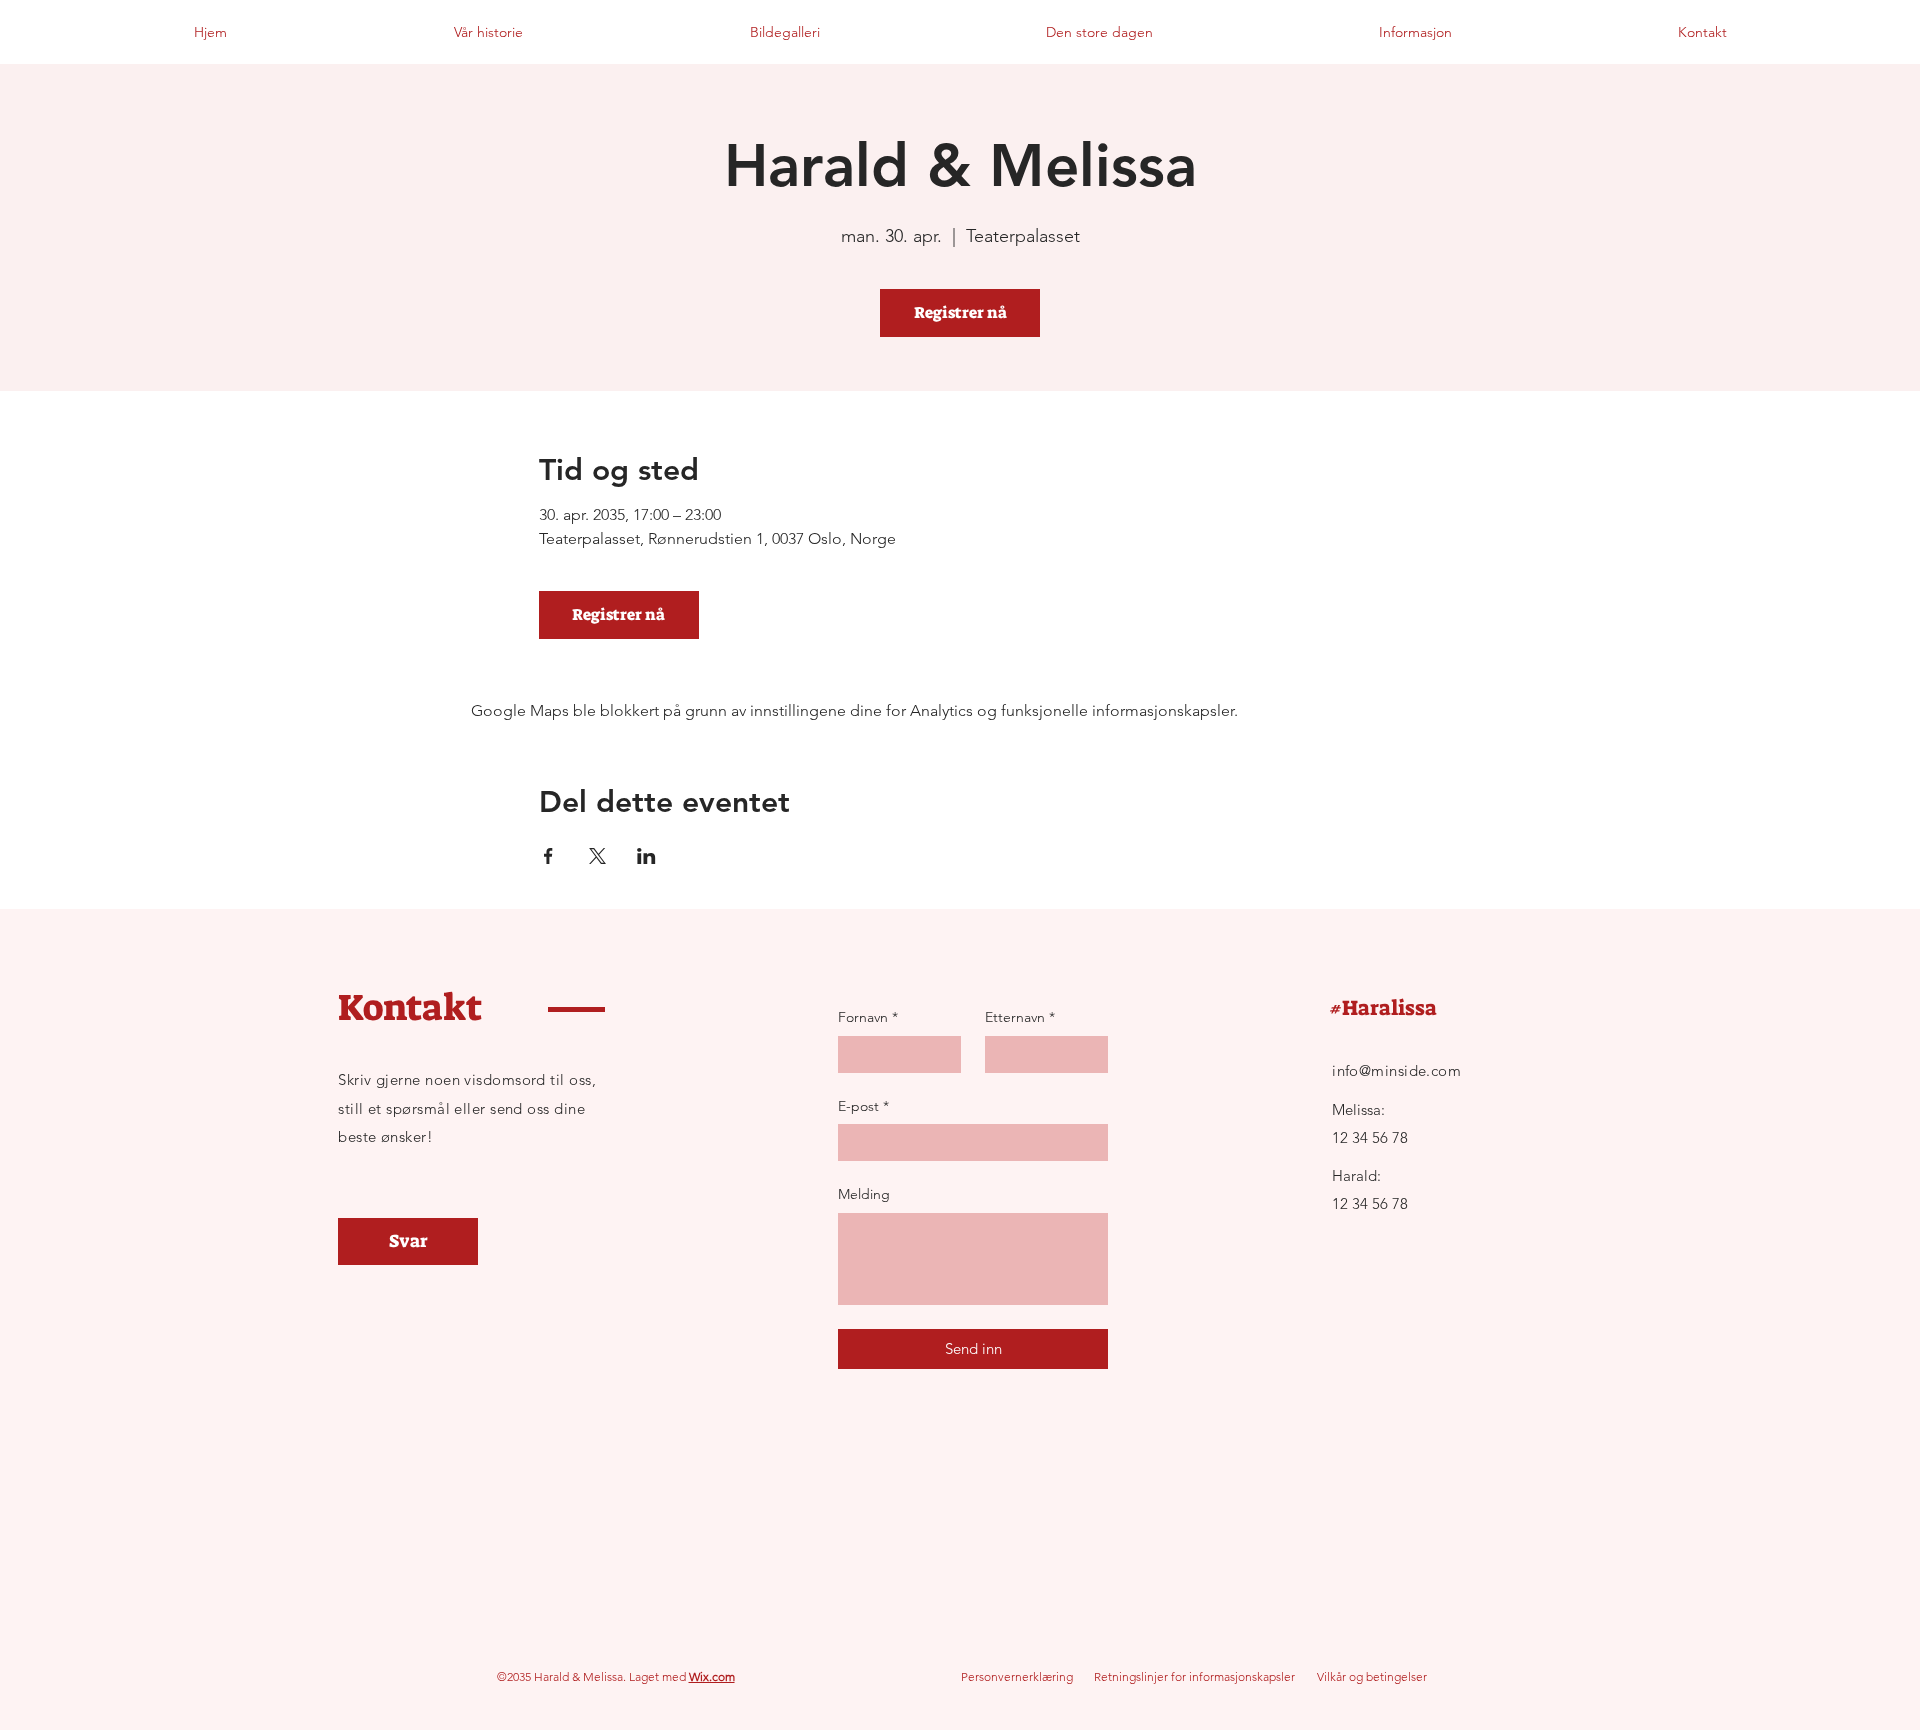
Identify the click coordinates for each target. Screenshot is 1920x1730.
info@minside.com (1396, 1070)
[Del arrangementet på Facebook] (548, 856)
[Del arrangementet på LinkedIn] (646, 856)
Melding (864, 1194)
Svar (408, 1241)
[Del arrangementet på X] (597, 856)
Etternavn (1020, 1017)
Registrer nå (960, 312)
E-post (863, 1106)
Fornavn (868, 1017)
